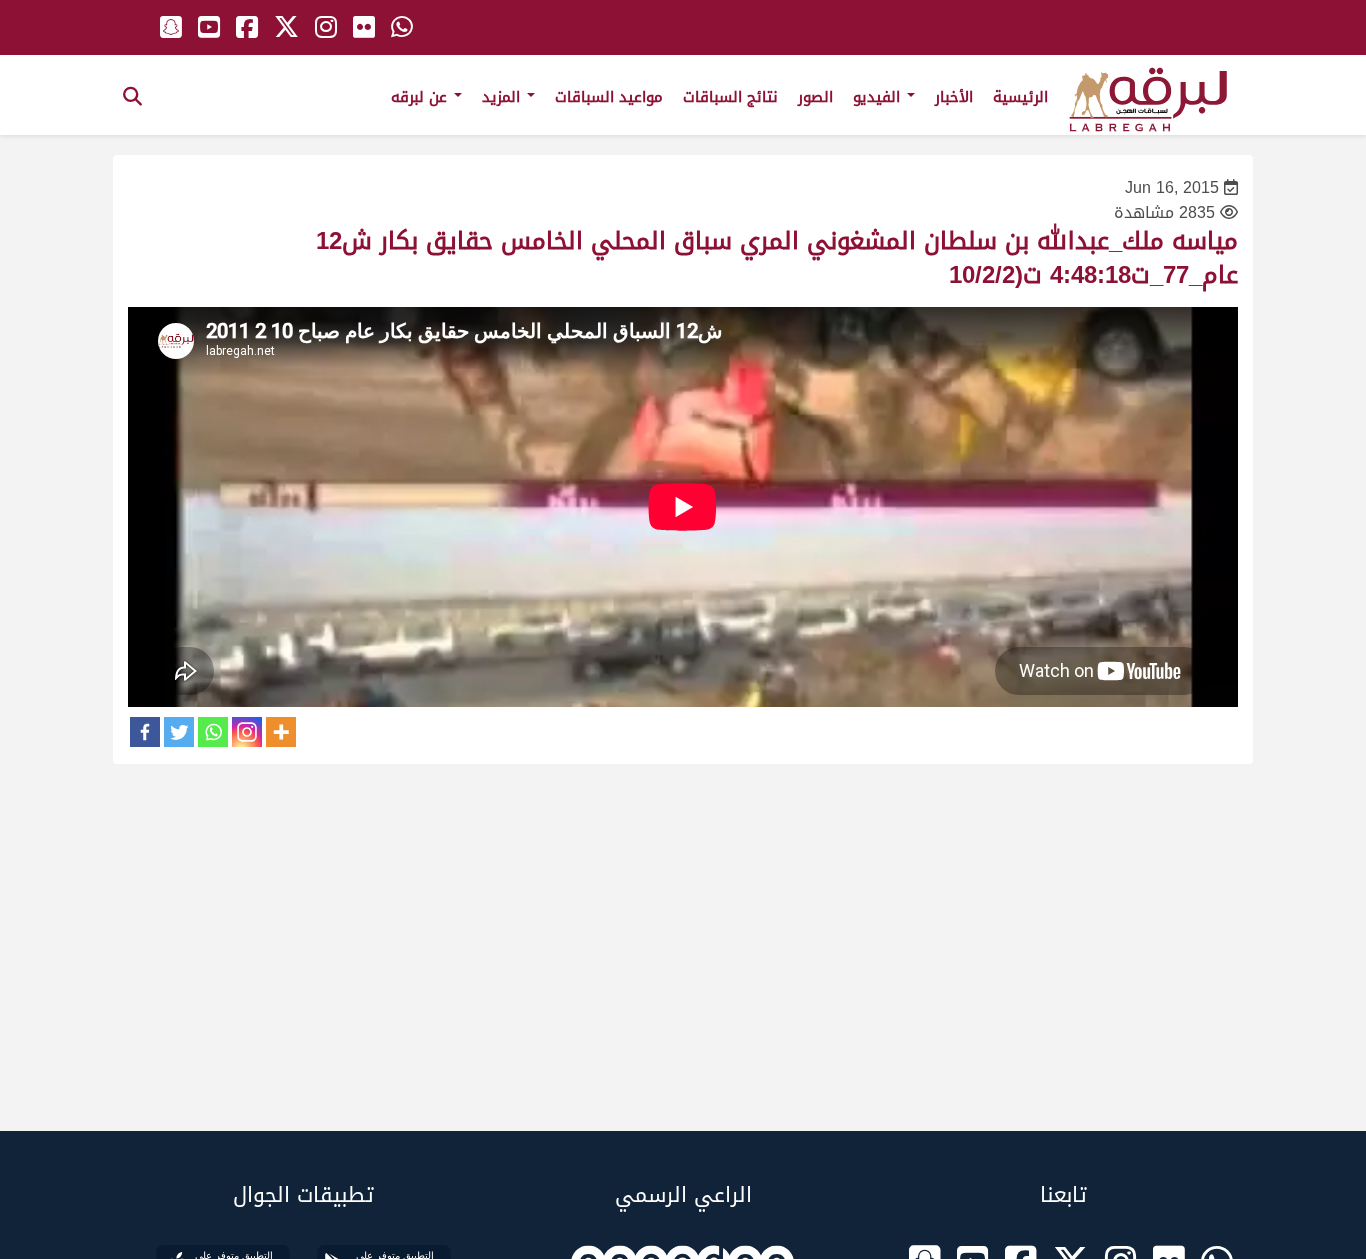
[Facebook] (145, 732)
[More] (281, 732)
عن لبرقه (421, 97)
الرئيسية (1020, 97)
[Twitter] (179, 732)
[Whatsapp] (213, 732)
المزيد (503, 97)
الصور (815, 97)
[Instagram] (247, 732)
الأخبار (954, 97)
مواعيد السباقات (609, 97)
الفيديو (879, 97)
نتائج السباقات (730, 97)
